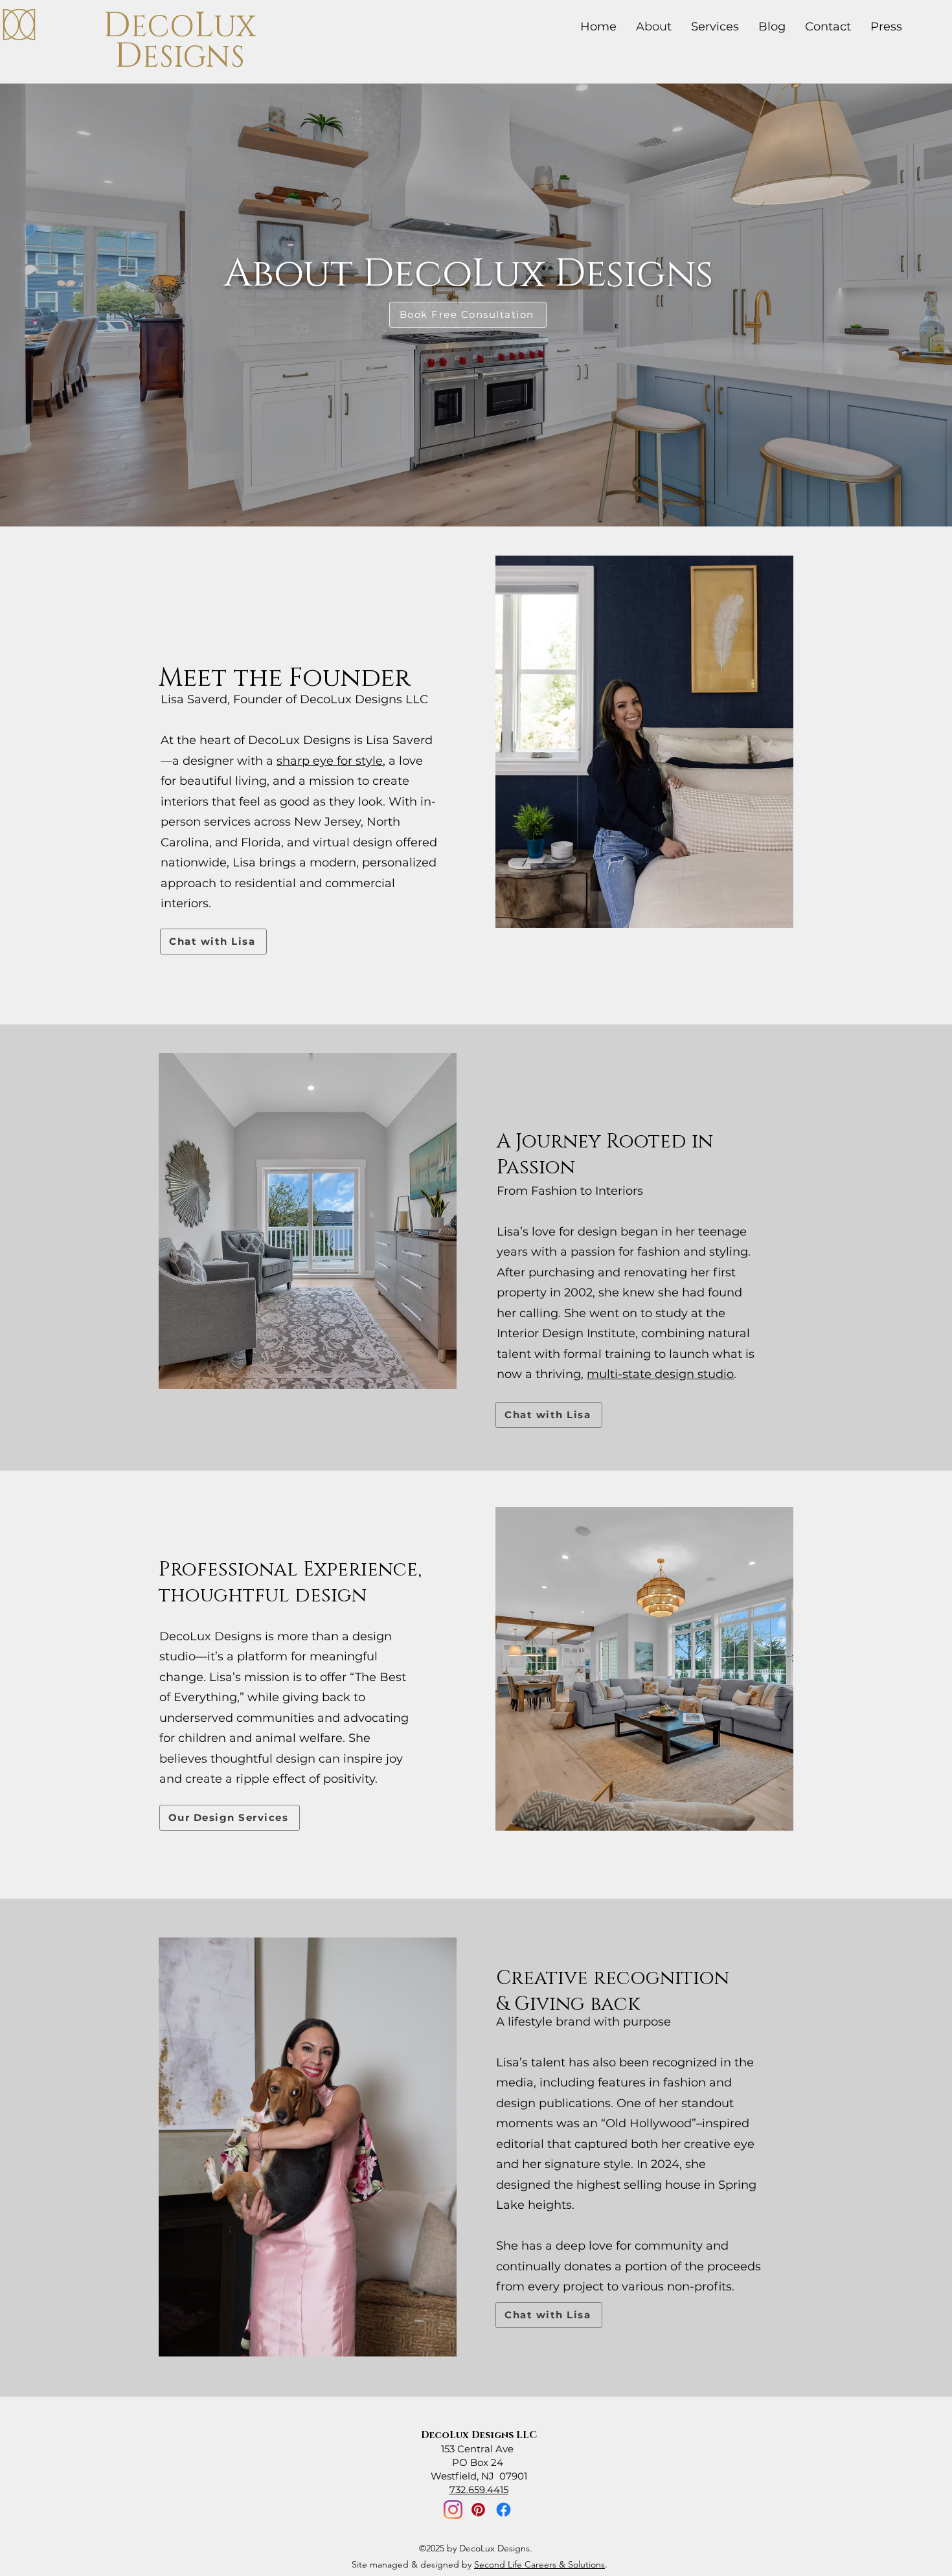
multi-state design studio (660, 1374)
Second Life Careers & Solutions (539, 2564)
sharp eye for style (330, 761)
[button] (886, 27)
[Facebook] (504, 2510)
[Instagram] (453, 2510)
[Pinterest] (478, 2510)
